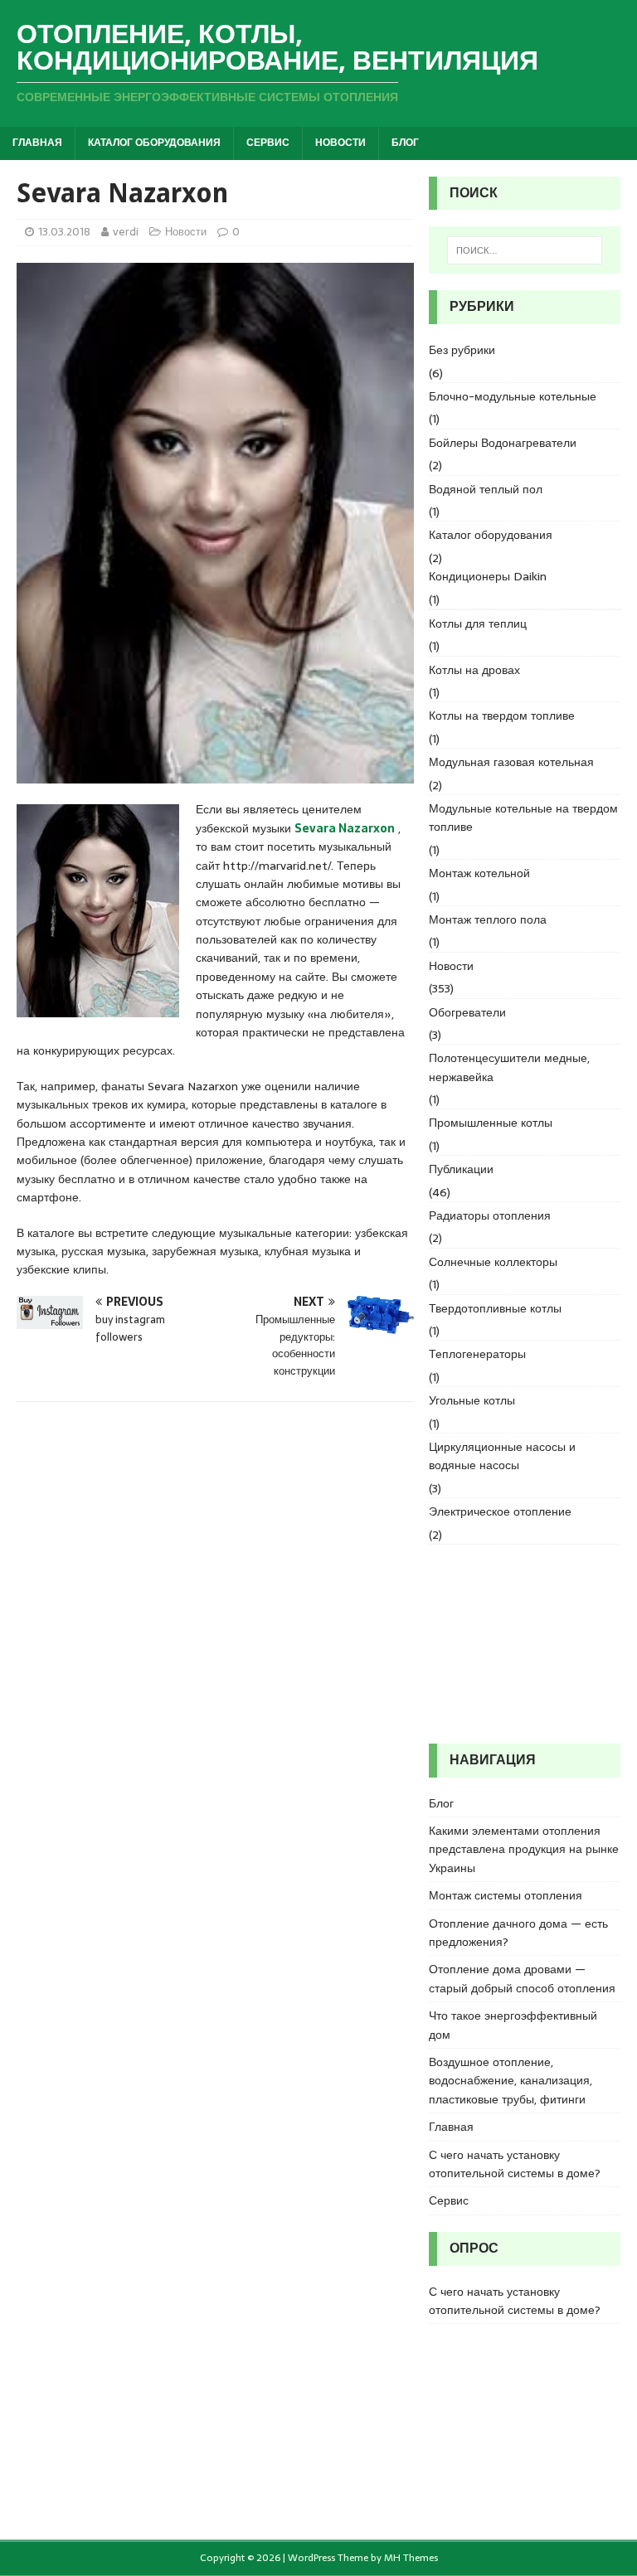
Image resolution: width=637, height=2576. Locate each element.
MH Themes (411, 2558)
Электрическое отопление (500, 1511)
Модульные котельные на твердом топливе (523, 817)
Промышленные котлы (491, 1123)
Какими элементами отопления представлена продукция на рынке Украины (524, 1849)
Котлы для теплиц (478, 623)
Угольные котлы (472, 1400)
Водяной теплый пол (486, 489)
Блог (405, 143)
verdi (126, 232)
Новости (340, 143)
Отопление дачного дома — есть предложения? (518, 1933)
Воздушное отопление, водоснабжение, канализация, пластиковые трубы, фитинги (511, 2081)
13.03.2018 (64, 232)
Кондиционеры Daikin (488, 576)
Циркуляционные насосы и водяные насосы (502, 1456)
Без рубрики (462, 350)
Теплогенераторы (477, 1354)
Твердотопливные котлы (495, 1308)
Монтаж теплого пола (488, 919)
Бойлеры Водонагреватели (503, 443)
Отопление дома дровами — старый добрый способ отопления (522, 1978)
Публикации (461, 1169)
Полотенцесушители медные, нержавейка (509, 1067)
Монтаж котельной (479, 873)
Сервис (268, 143)
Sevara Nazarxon (345, 828)
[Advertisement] (524, 1644)
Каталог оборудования (154, 143)
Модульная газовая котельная (511, 762)
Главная (37, 143)
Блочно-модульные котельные (513, 396)
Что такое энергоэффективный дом (513, 2025)
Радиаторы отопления (490, 1215)
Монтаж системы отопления (506, 1895)
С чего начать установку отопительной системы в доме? (515, 2164)
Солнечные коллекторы (493, 1262)
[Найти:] (525, 250)
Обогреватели (467, 1012)
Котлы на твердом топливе (502, 716)
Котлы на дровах (474, 670)
